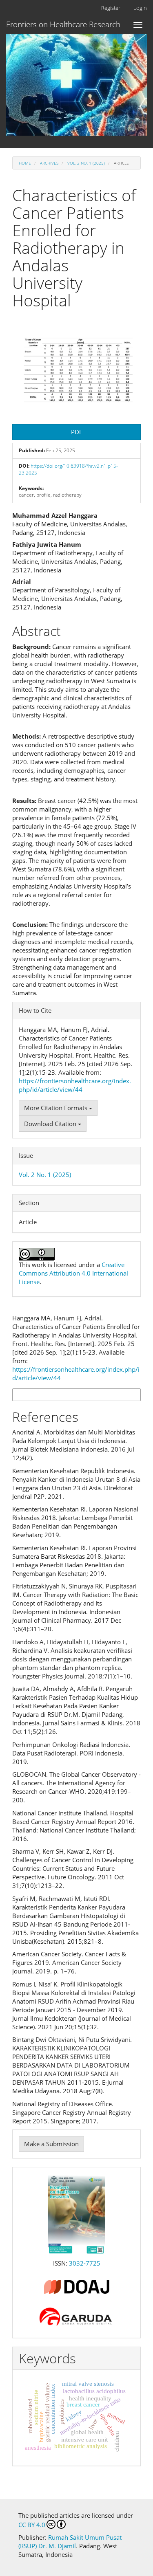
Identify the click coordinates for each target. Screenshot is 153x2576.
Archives (49, 163)
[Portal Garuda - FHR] (77, 2316)
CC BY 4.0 (32, 2525)
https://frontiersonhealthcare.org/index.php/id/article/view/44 (75, 1085)
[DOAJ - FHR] (77, 2286)
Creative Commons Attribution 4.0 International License (73, 1273)
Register (111, 8)
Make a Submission (51, 2144)
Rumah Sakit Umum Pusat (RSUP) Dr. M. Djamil (70, 2542)
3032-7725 (85, 2263)
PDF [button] (77, 432)
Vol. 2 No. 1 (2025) (86, 163)
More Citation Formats (57, 1108)
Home (25, 163)
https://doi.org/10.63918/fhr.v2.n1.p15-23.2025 (68, 469)
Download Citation (51, 1124)
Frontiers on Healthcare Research (63, 24)
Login (140, 8)
